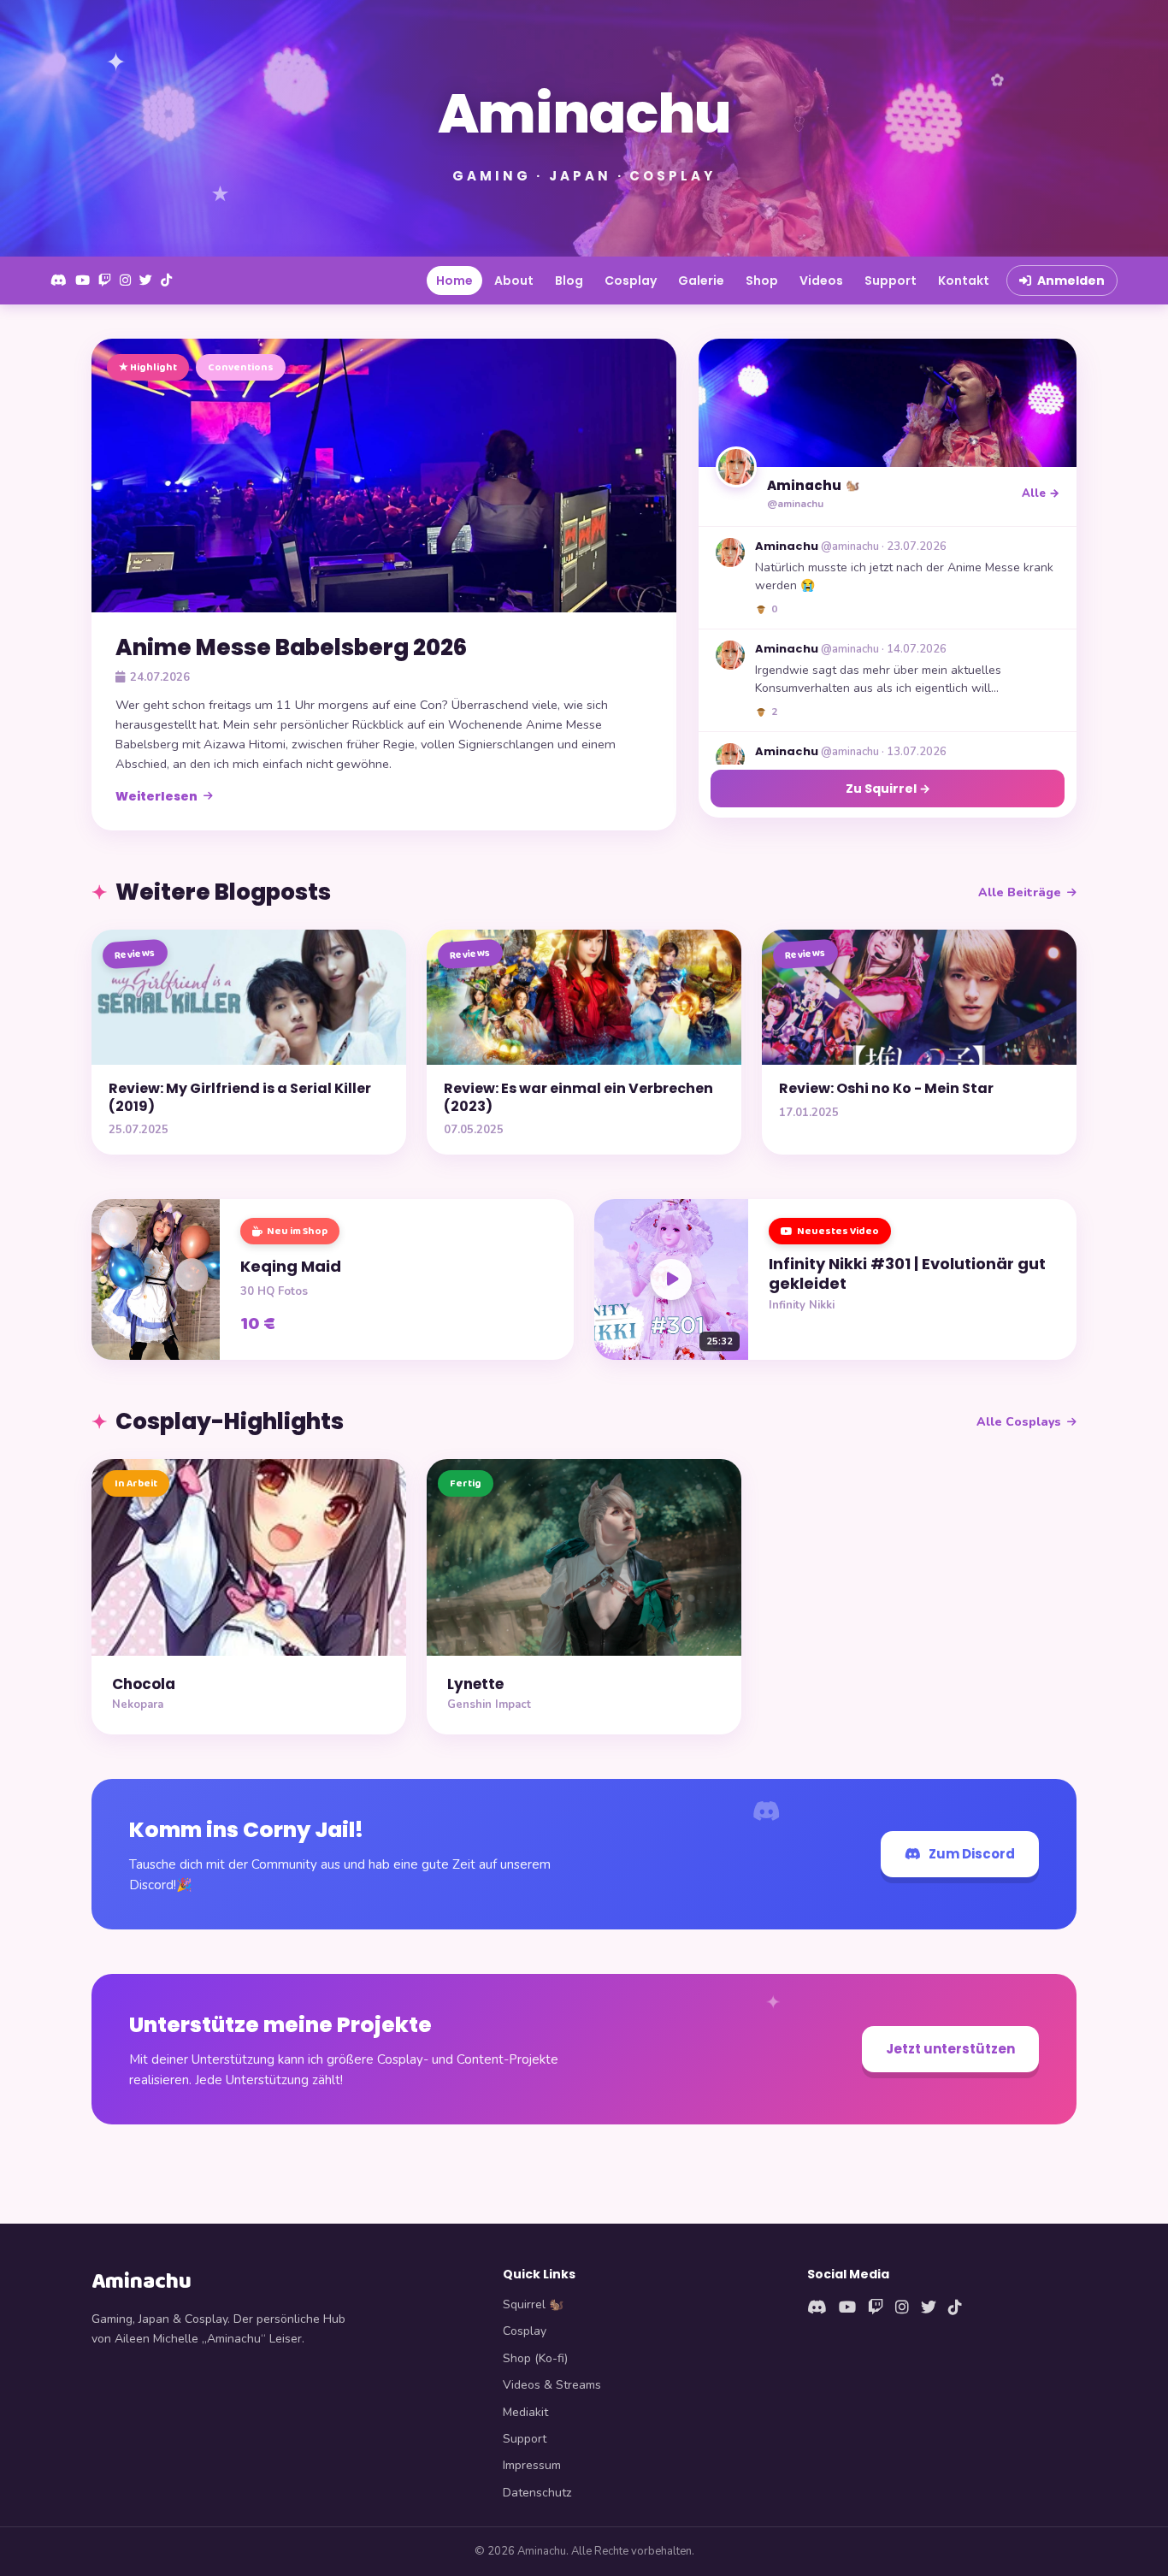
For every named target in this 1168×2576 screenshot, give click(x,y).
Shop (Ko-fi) (535, 2358)
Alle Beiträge (1020, 892)
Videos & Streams (552, 2385)
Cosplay (631, 281)
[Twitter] (146, 281)
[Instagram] (125, 281)
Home (454, 281)
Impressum (532, 2465)
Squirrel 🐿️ (533, 2304)
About (514, 281)
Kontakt (964, 281)
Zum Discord (972, 1854)
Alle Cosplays (1019, 1422)
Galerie (701, 281)
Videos (821, 281)
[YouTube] (83, 281)
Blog (569, 281)
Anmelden (1071, 281)
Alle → (1041, 493)
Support (891, 281)
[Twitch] (105, 281)
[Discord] (59, 281)
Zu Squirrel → (888, 789)
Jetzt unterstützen (950, 2049)
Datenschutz (537, 2493)
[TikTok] (166, 281)
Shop (762, 281)
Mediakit (525, 2412)
